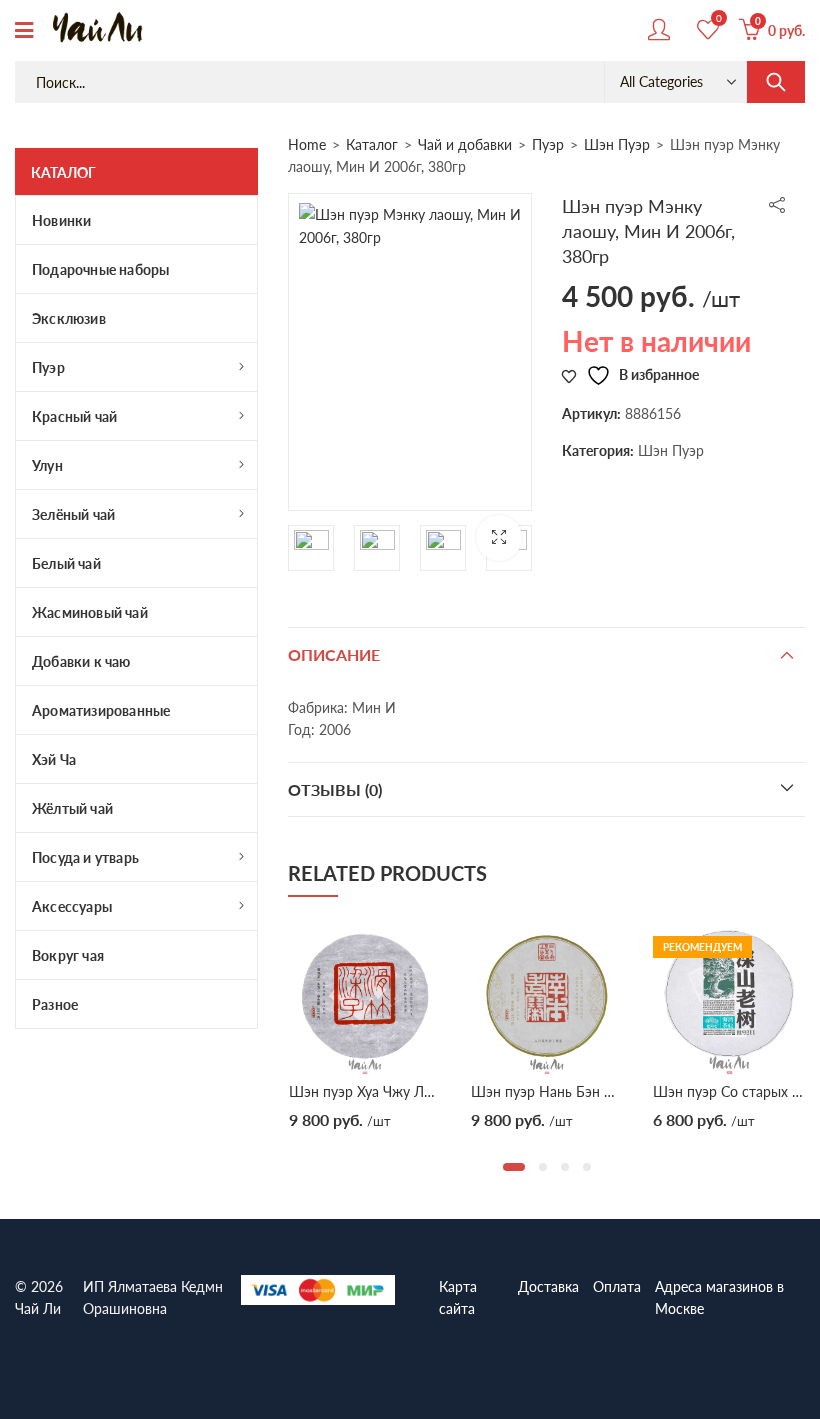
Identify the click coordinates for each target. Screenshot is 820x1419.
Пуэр (548, 144)
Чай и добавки (465, 144)
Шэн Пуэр (617, 144)
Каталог (372, 144)
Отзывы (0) (335, 789)
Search (776, 82)
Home (307, 144)
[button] (499, 538)
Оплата (617, 1286)
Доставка (548, 1286)
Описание (334, 654)
